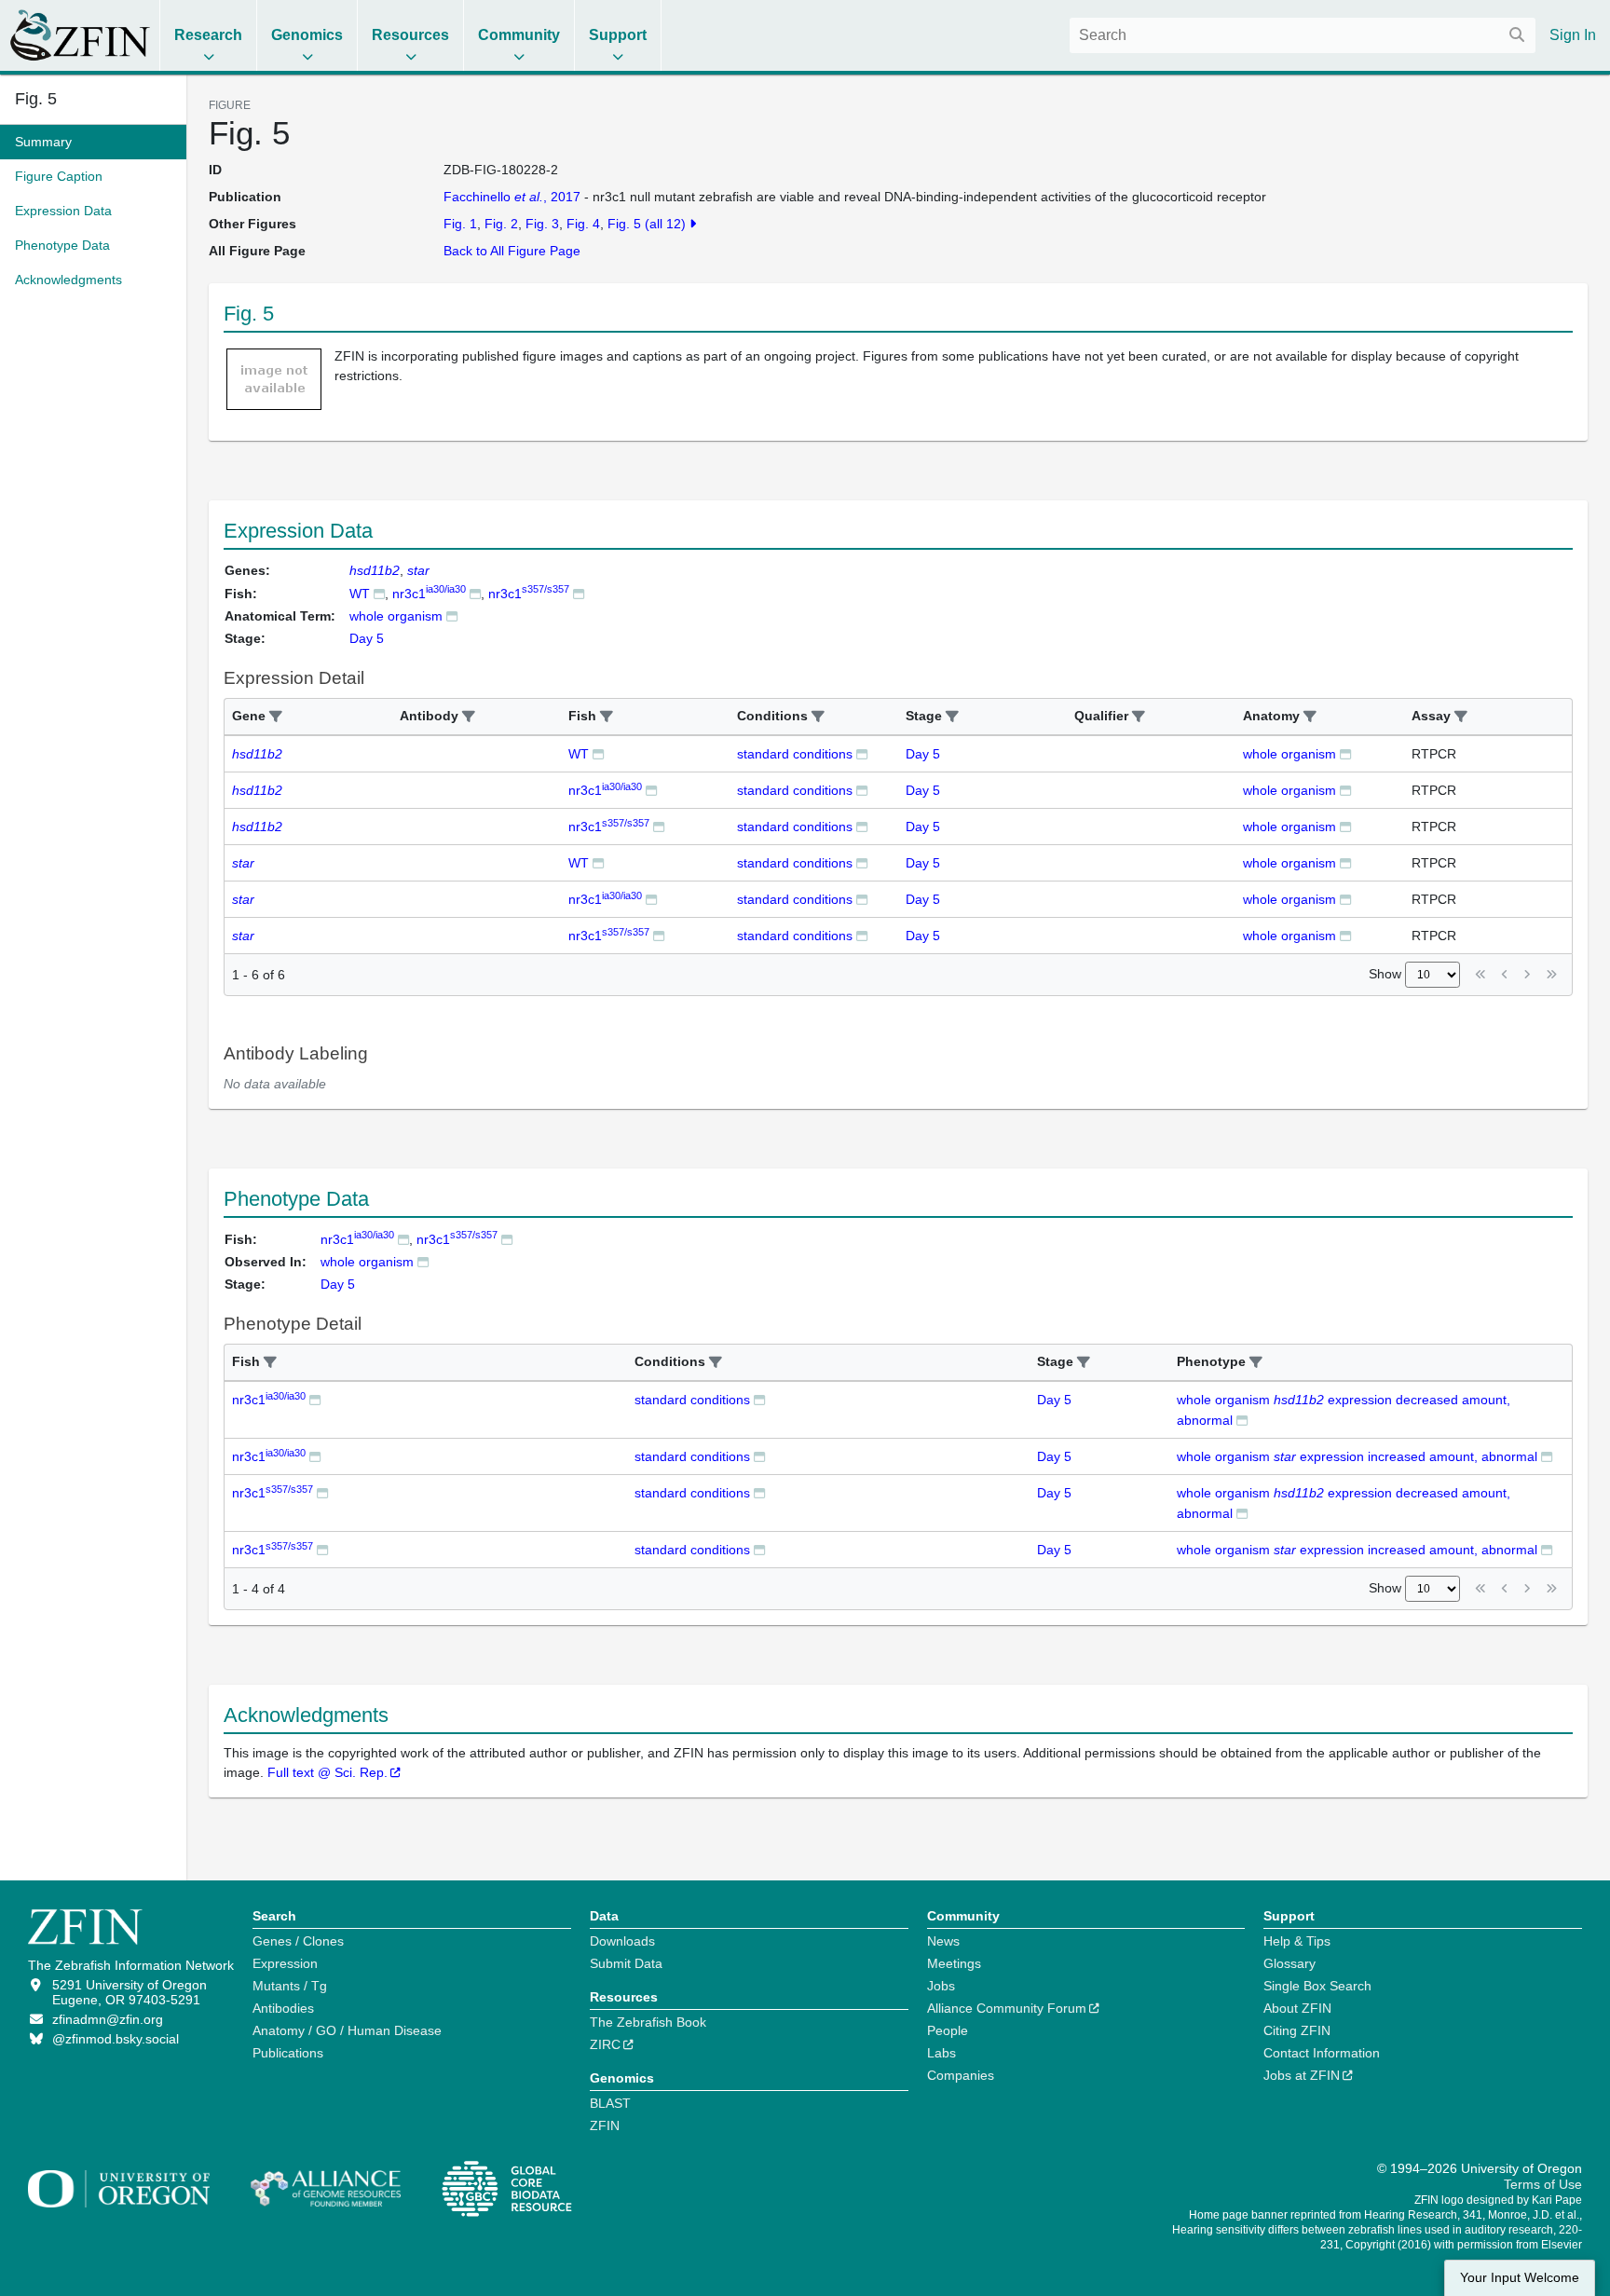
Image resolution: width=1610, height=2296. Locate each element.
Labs (941, 2053)
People (948, 2030)
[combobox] (1303, 35)
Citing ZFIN (1297, 2030)
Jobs (941, 1986)
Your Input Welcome (1520, 2278)
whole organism (396, 616)
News (943, 1941)
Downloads (622, 1941)
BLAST (610, 2103)
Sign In (1573, 35)
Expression (285, 1963)
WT (360, 594)
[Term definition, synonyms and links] (452, 615)
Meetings (954, 1963)
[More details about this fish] (379, 593)
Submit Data (626, 1963)
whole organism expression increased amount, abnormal (1357, 1456)
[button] (276, 717)
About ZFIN (1297, 2008)
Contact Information (1322, 2053)
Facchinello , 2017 (512, 197)
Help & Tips (1297, 1941)
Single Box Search (1317, 1986)
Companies (961, 2075)
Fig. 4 (583, 224)
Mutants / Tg (290, 1986)
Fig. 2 (501, 224)
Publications (288, 2053)
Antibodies (283, 2008)
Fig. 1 (460, 224)
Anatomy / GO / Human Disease (347, 2030)
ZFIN (605, 2125)
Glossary (1289, 1963)
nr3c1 (429, 594)
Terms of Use (1543, 2184)
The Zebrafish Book (648, 2022)
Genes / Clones (298, 1941)
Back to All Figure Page (512, 251)
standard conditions (795, 754)
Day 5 (923, 754)
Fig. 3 (542, 224)
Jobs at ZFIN (1302, 2075)
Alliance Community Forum (1007, 2008)
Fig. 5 (36, 99)
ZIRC (605, 2044)
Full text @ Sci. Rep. (327, 1772)
